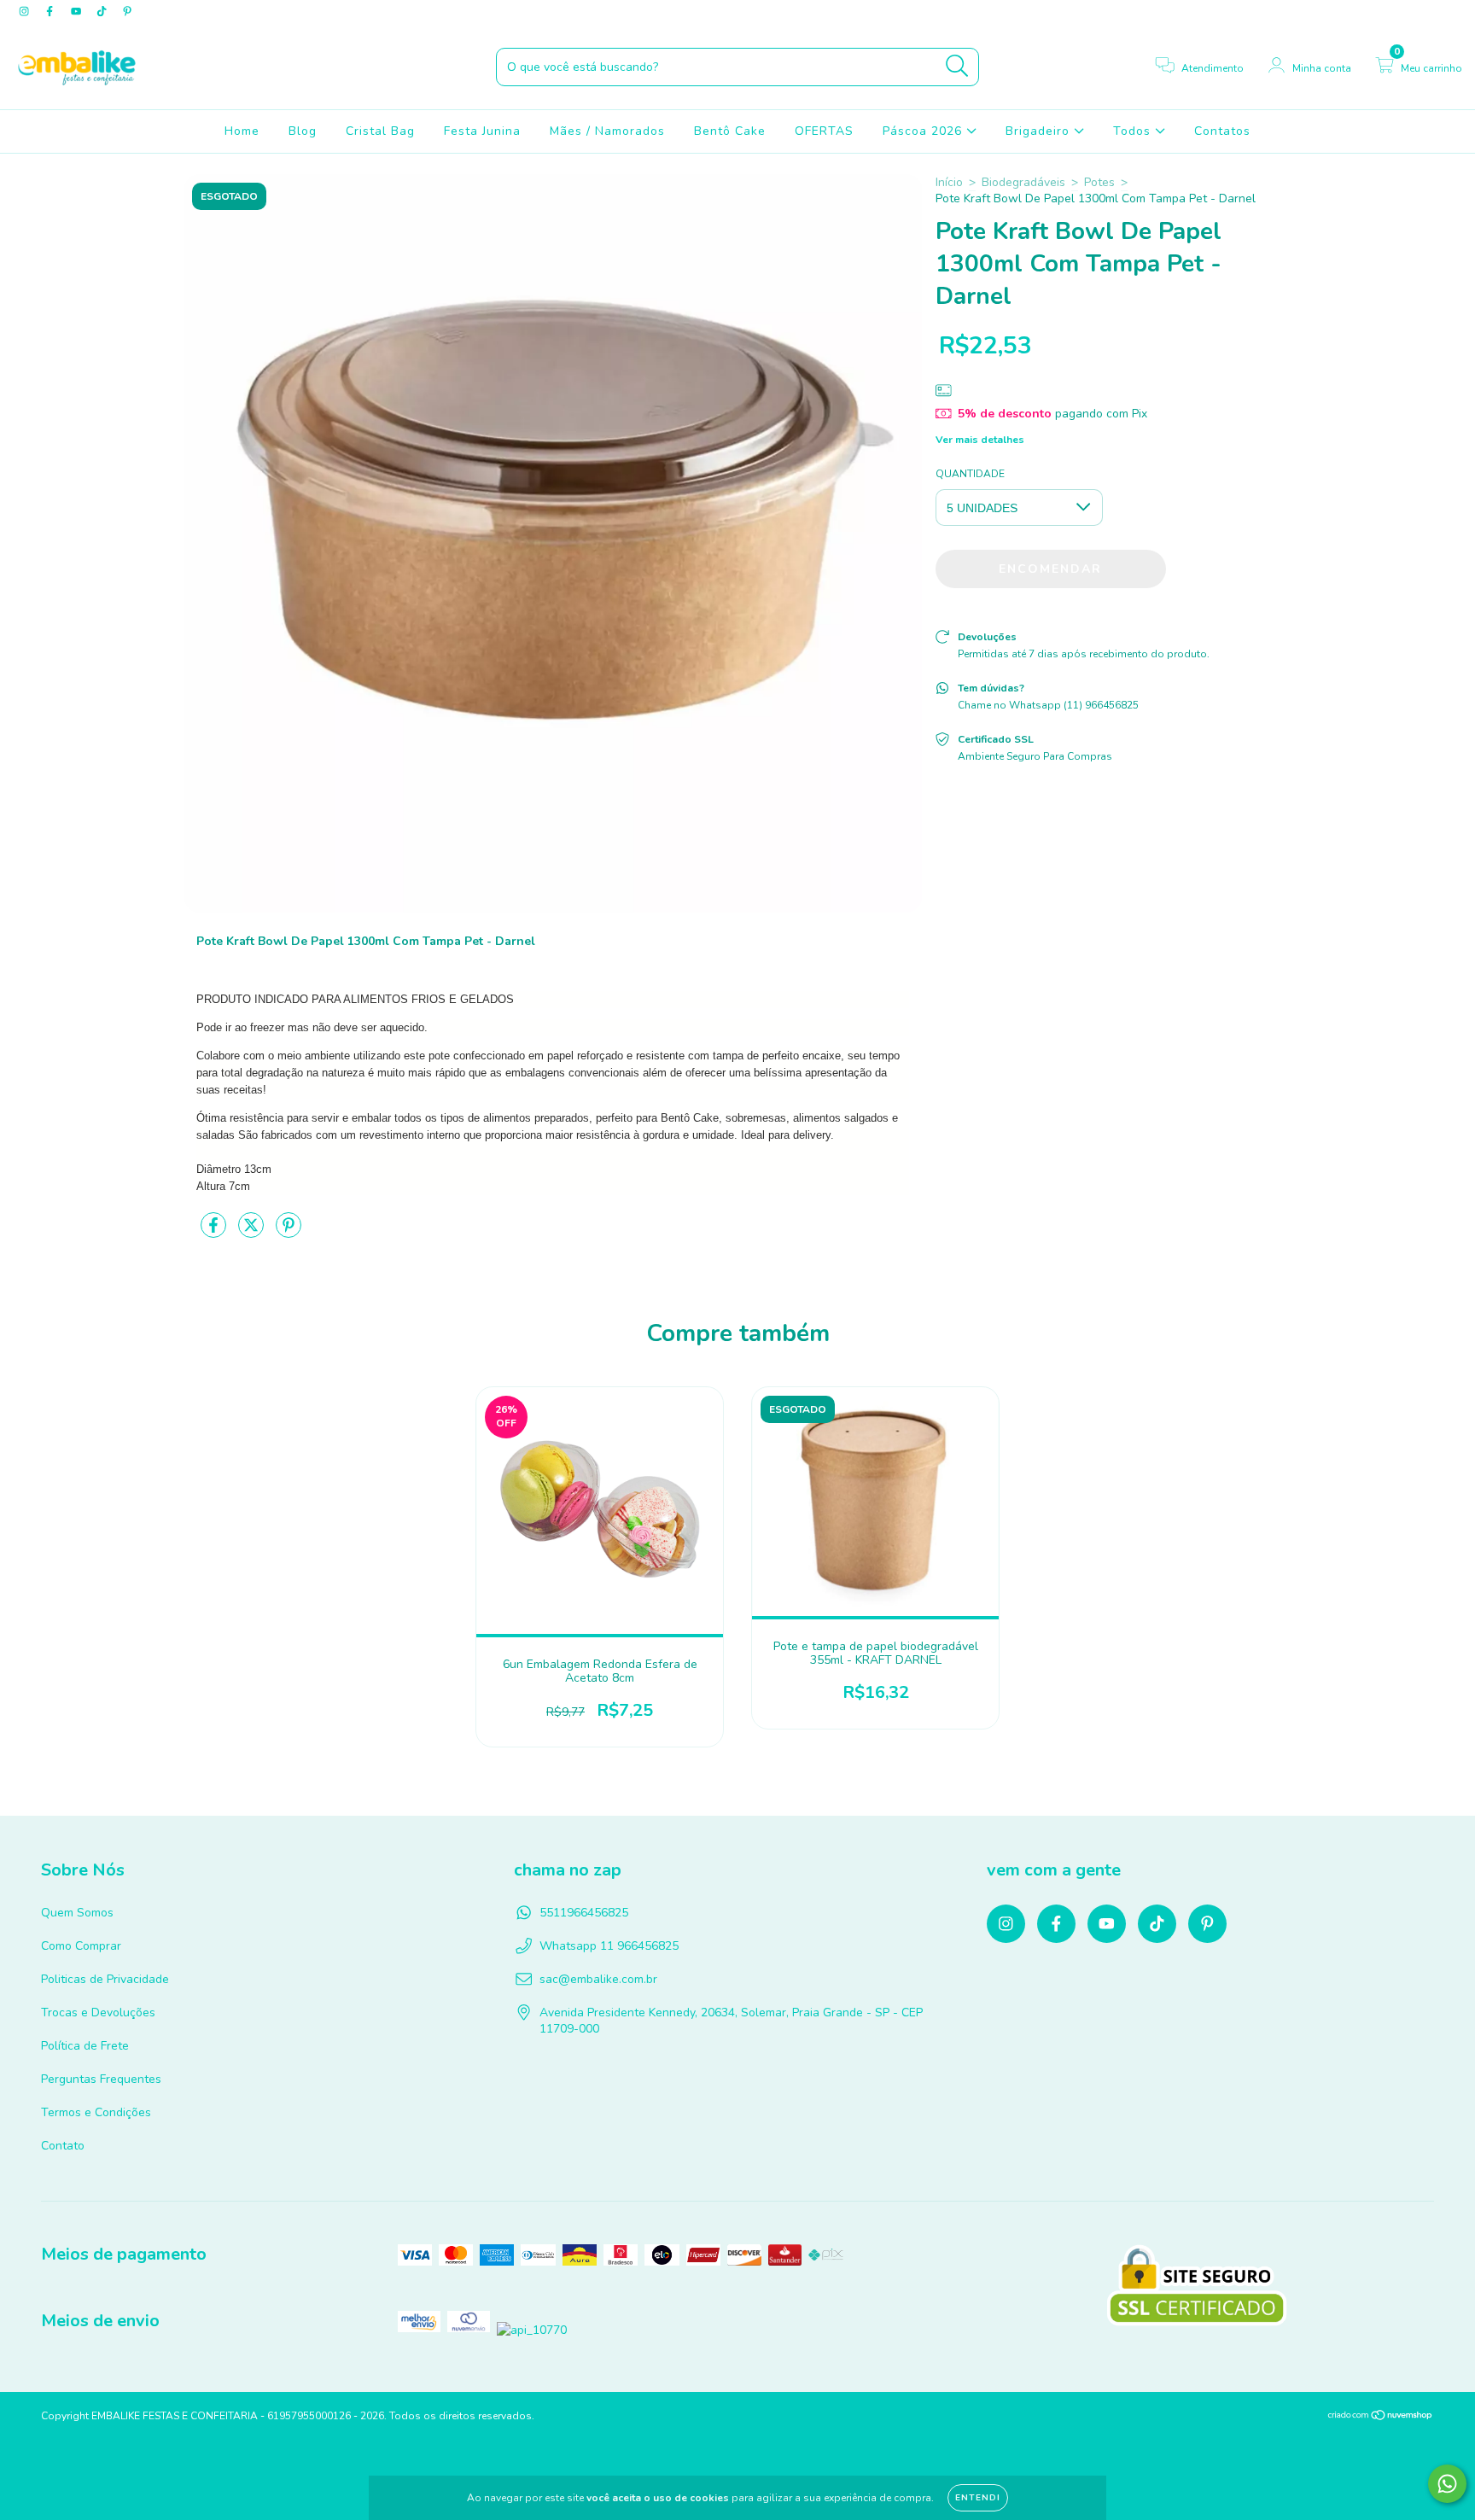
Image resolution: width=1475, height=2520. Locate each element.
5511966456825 (584, 1913)
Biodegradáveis (1023, 182)
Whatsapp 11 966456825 (609, 1946)
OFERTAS (824, 131)
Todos (1134, 131)
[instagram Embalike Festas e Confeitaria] (26, 12)
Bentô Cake (730, 131)
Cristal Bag (380, 131)
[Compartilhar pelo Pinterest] (289, 1232)
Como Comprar (81, 1946)
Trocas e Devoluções (98, 2012)
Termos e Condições (96, 2112)
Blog (303, 131)
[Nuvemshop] (1381, 2418)
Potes (1099, 182)
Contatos (1222, 131)
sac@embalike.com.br (598, 1979)
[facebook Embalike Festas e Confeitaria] (51, 12)
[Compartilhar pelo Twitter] (253, 1232)
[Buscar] (957, 66)
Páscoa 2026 (924, 131)
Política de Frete (85, 2046)
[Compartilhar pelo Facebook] (215, 1232)
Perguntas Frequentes (101, 2079)
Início (949, 182)
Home (242, 131)
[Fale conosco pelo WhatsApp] (1447, 2484)
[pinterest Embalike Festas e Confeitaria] (127, 12)
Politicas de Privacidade (105, 1979)
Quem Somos (77, 1913)
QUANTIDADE (970, 474)
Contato (63, 2146)
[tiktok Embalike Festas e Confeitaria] (103, 12)
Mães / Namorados (607, 131)
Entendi (978, 2498)
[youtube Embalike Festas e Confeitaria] (78, 12)
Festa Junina (482, 131)
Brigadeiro (1040, 131)
